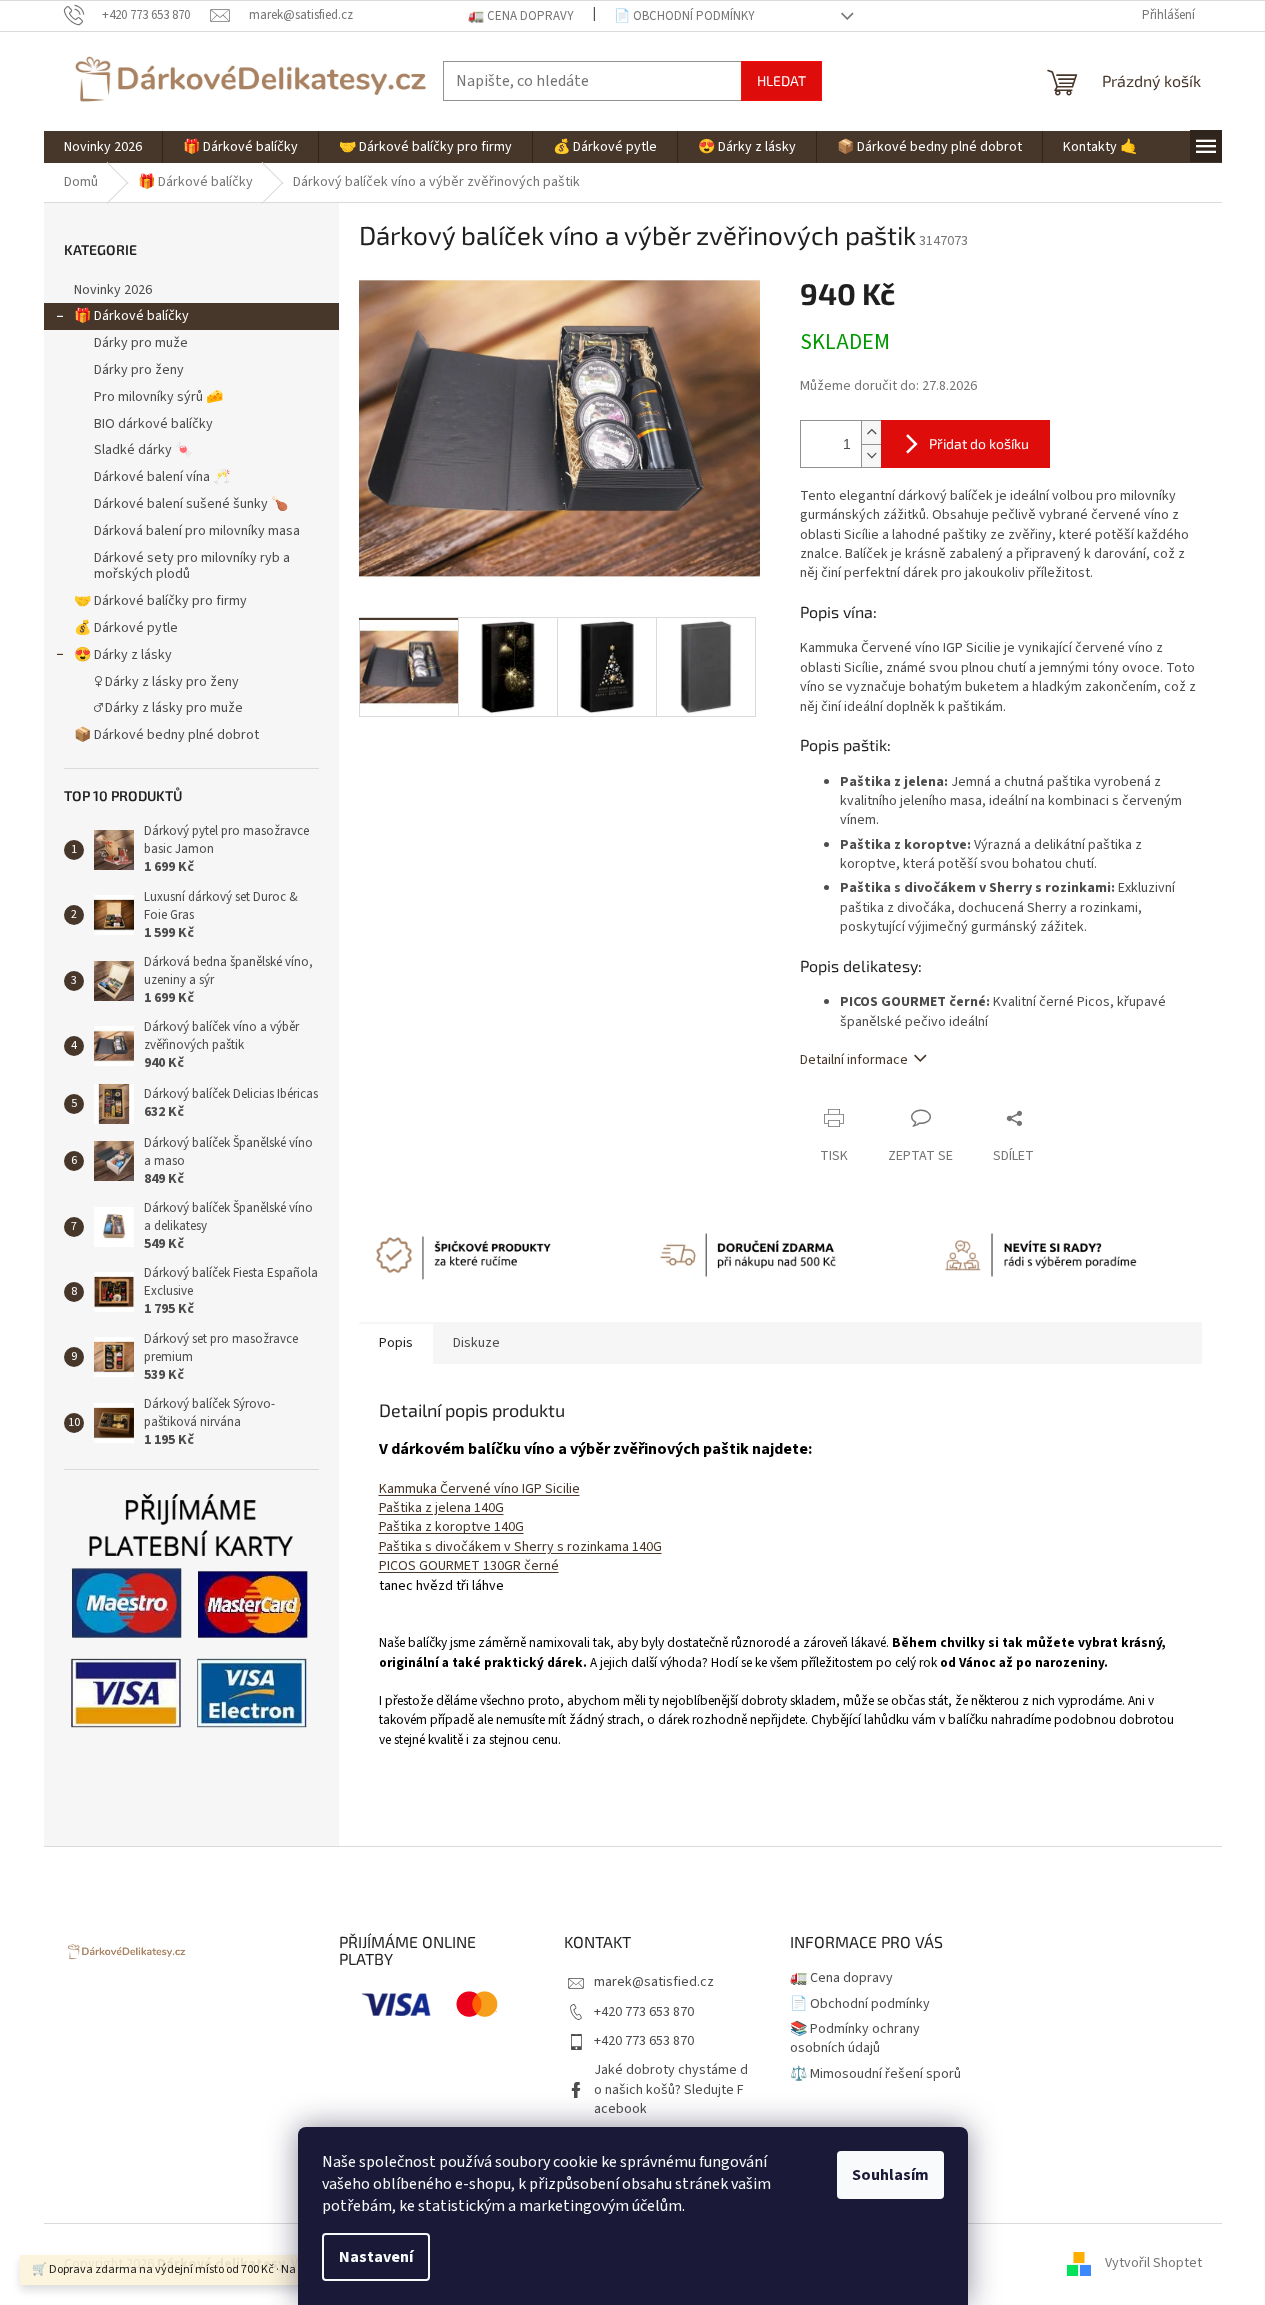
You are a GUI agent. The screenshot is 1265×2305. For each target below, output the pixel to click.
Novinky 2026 (113, 290)
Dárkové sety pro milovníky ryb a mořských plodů (192, 566)
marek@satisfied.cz (654, 1982)
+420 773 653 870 (644, 2012)
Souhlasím (890, 2175)
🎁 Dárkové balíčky (131, 316)
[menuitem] (103, 147)
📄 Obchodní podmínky (684, 16)
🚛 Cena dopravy (521, 16)
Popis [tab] (396, 1343)
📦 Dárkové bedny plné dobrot (166, 735)
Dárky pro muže (141, 343)
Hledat (781, 80)
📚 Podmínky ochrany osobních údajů (855, 2038)
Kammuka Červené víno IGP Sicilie (479, 1489)
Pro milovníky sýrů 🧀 (158, 397)
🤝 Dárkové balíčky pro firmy (160, 601)
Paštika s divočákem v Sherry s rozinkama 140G (520, 1547)
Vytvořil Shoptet (1153, 2264)
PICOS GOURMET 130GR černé (469, 1566)
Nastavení (376, 2257)
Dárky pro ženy (139, 370)
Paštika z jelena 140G (441, 1508)
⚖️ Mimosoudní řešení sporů (875, 2074)
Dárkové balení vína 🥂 (162, 477)
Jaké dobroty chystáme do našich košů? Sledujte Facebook (671, 2089)
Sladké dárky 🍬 (143, 450)
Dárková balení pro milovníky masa (197, 531)
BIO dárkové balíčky (153, 424)
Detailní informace (854, 1060)
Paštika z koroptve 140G (451, 1527)
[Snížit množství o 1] (871, 455)
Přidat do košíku (979, 443)
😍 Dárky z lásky (123, 655)
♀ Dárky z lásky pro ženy (166, 682)
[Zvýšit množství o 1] (871, 432)
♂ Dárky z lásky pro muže (168, 708)
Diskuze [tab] (476, 1343)
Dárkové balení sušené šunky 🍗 (191, 504)
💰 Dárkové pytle (126, 628)
